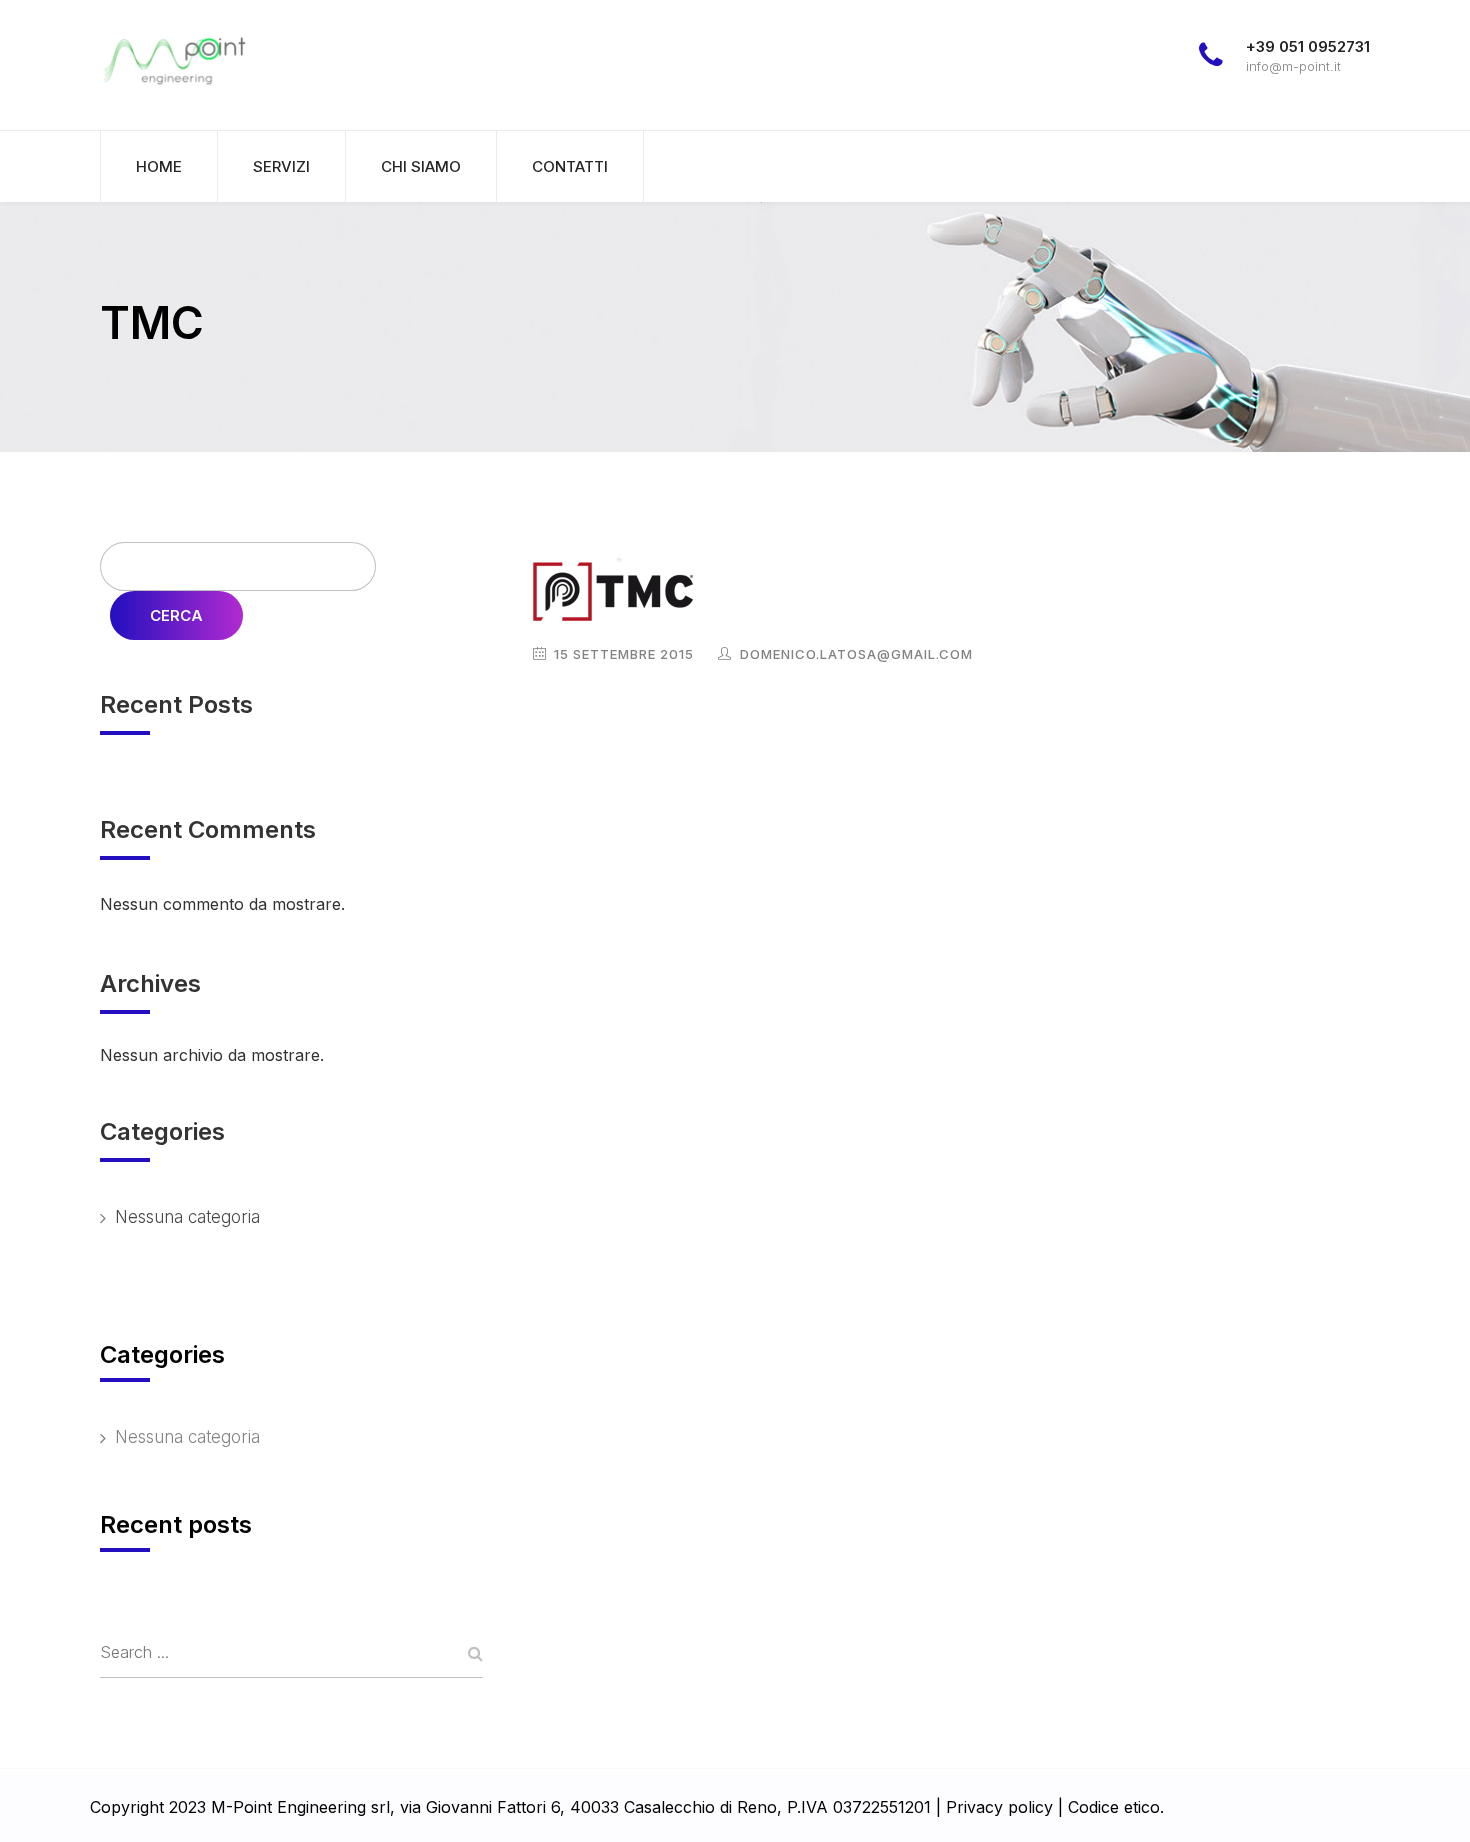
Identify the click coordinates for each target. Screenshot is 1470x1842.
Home (159, 166)
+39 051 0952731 (1308, 46)
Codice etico (1114, 1807)
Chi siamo (421, 166)
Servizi (281, 166)
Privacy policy (999, 1807)
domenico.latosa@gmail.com (856, 654)
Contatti (570, 166)
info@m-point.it (1293, 66)
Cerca (176, 615)
